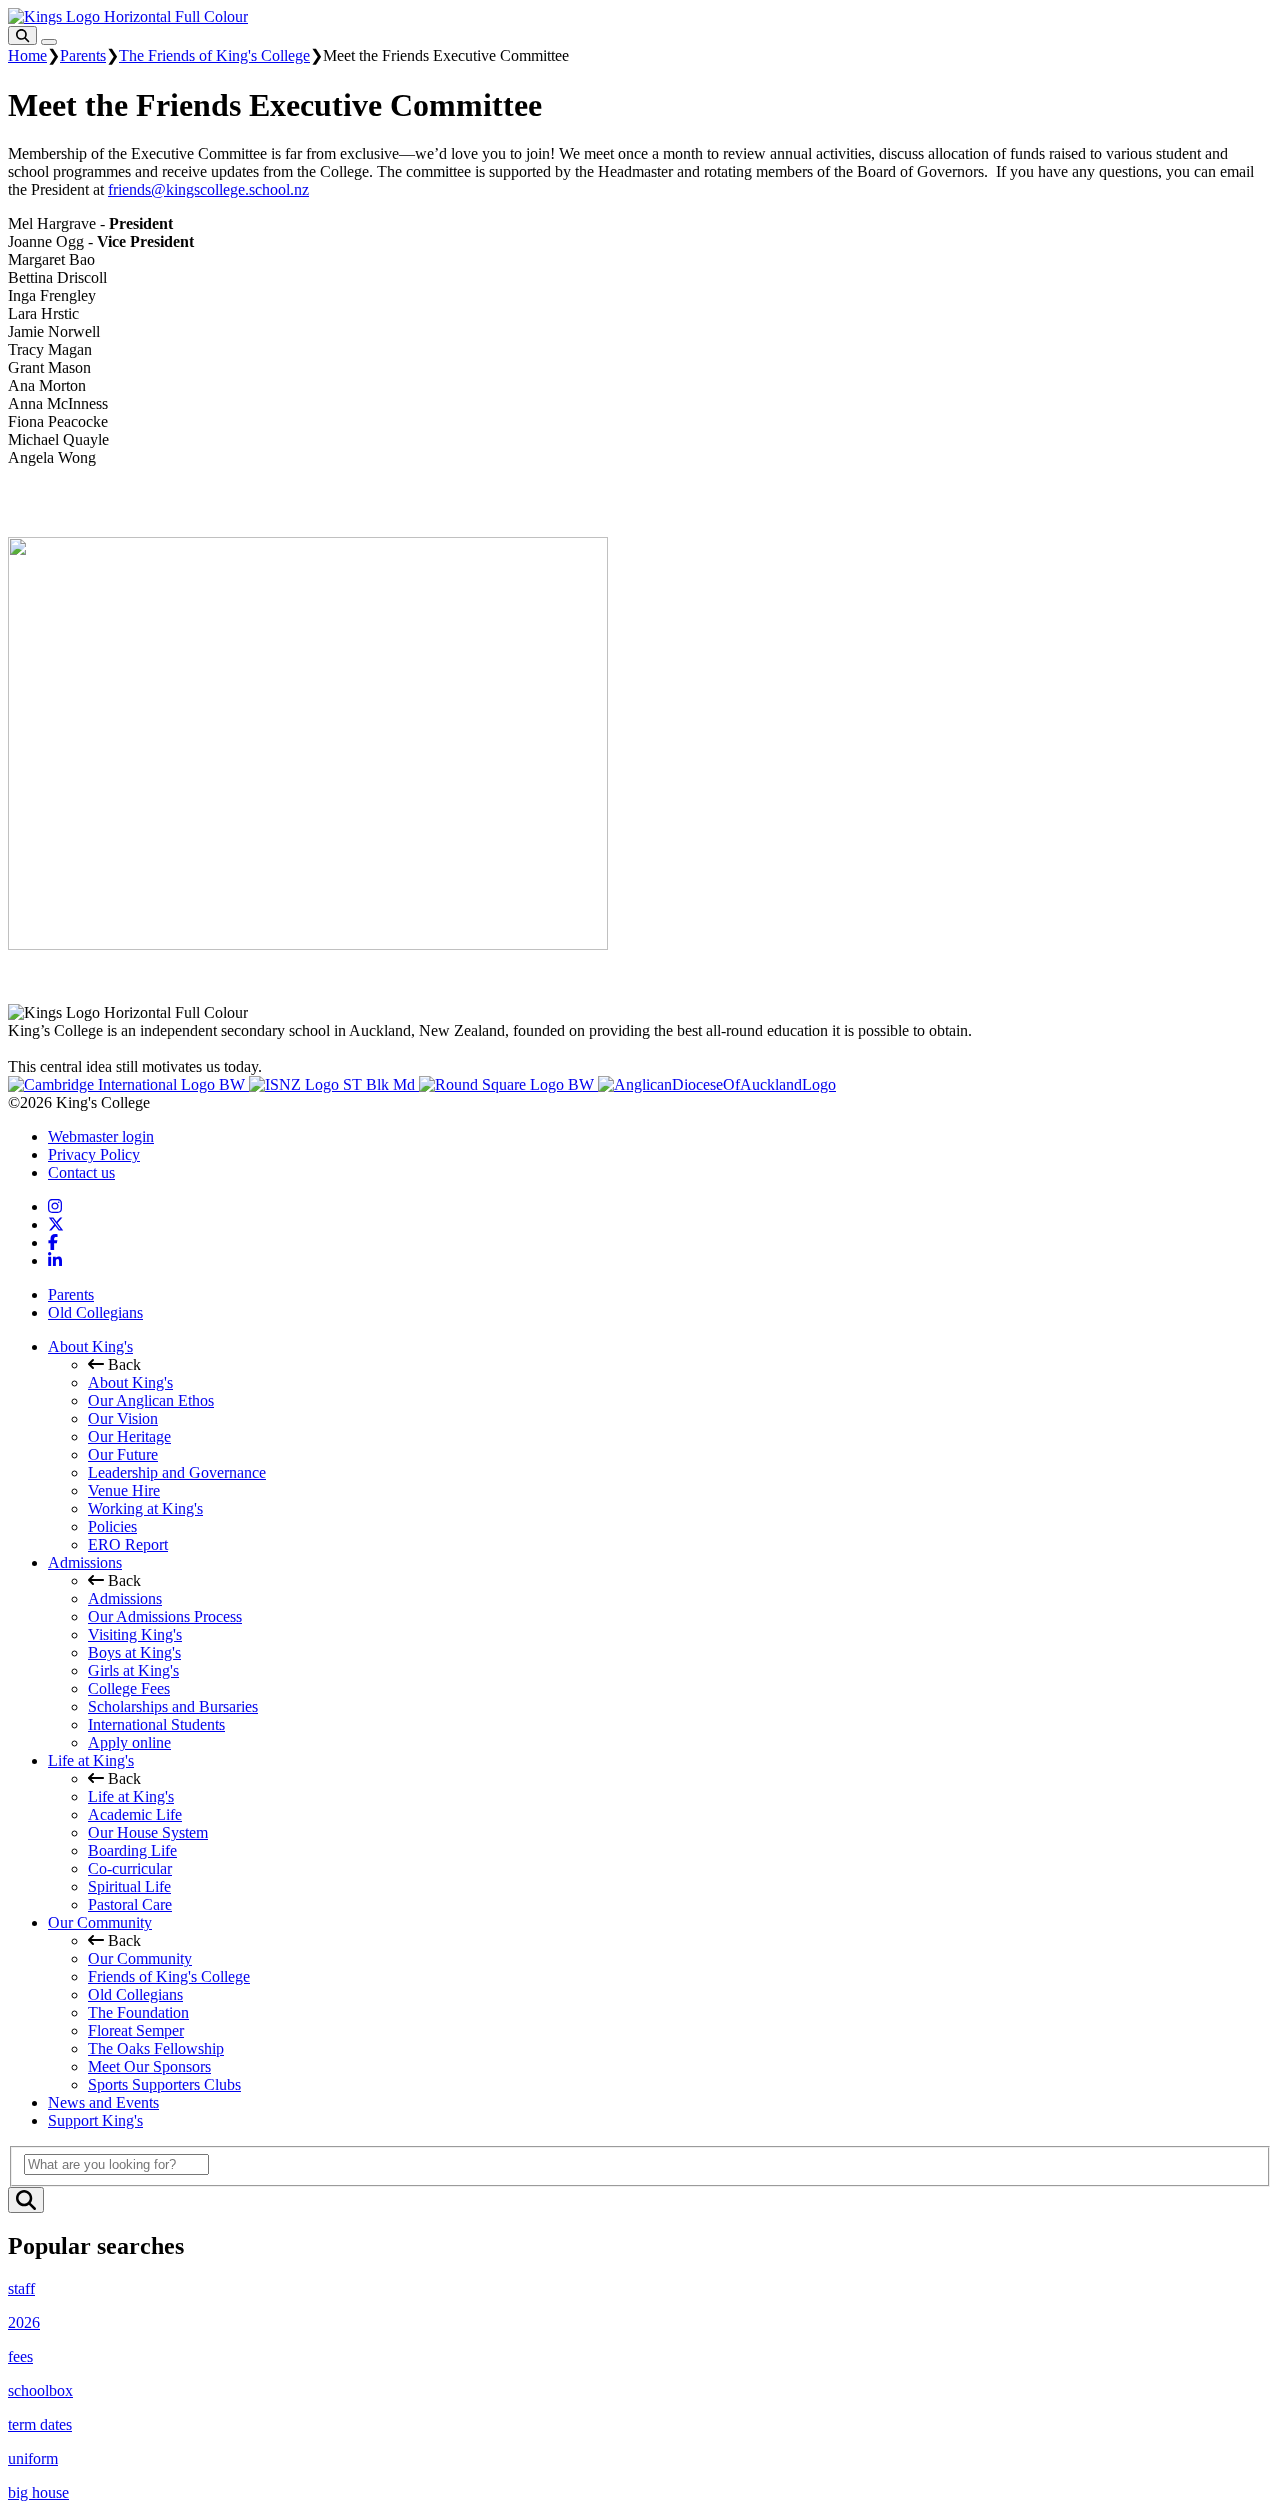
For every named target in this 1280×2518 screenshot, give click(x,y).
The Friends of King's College (214, 55)
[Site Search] (22, 35)
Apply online (129, 1742)
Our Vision (123, 1418)
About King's (90, 1346)
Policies (112, 1526)
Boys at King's (134, 1652)
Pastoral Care (130, 1904)
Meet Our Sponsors (149, 2066)
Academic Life (135, 1814)
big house (38, 2492)
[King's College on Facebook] (53, 1242)
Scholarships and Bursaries (173, 1706)
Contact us (81, 1172)
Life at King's (91, 1760)
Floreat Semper (136, 2030)
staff (21, 2288)
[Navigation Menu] (49, 42)
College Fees (129, 1688)
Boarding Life (132, 1850)
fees (20, 2356)
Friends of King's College (169, 1976)
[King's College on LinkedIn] (55, 1260)
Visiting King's (135, 1634)
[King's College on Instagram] (55, 1206)
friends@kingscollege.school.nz (208, 189)
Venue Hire (124, 1490)
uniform (33, 2458)
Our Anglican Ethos (151, 1400)
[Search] (26, 2200)
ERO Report (128, 1544)
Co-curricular (130, 1868)
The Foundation (138, 2012)
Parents (83, 55)
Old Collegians (95, 1312)
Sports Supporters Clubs (164, 2084)
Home (27, 55)
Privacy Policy (94, 1154)
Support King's (95, 2120)
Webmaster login (101, 1136)
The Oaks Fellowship (156, 2048)
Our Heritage (129, 1436)
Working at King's (145, 1508)
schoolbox (40, 2390)
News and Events (103, 2102)
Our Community (100, 1922)
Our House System (148, 1832)
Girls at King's (133, 1670)
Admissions (85, 1562)
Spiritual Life (129, 1886)
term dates (40, 2424)
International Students (156, 1724)
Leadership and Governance (177, 1472)
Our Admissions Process (165, 1616)
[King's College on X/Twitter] (56, 1224)
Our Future (123, 1454)
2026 (24, 2322)
